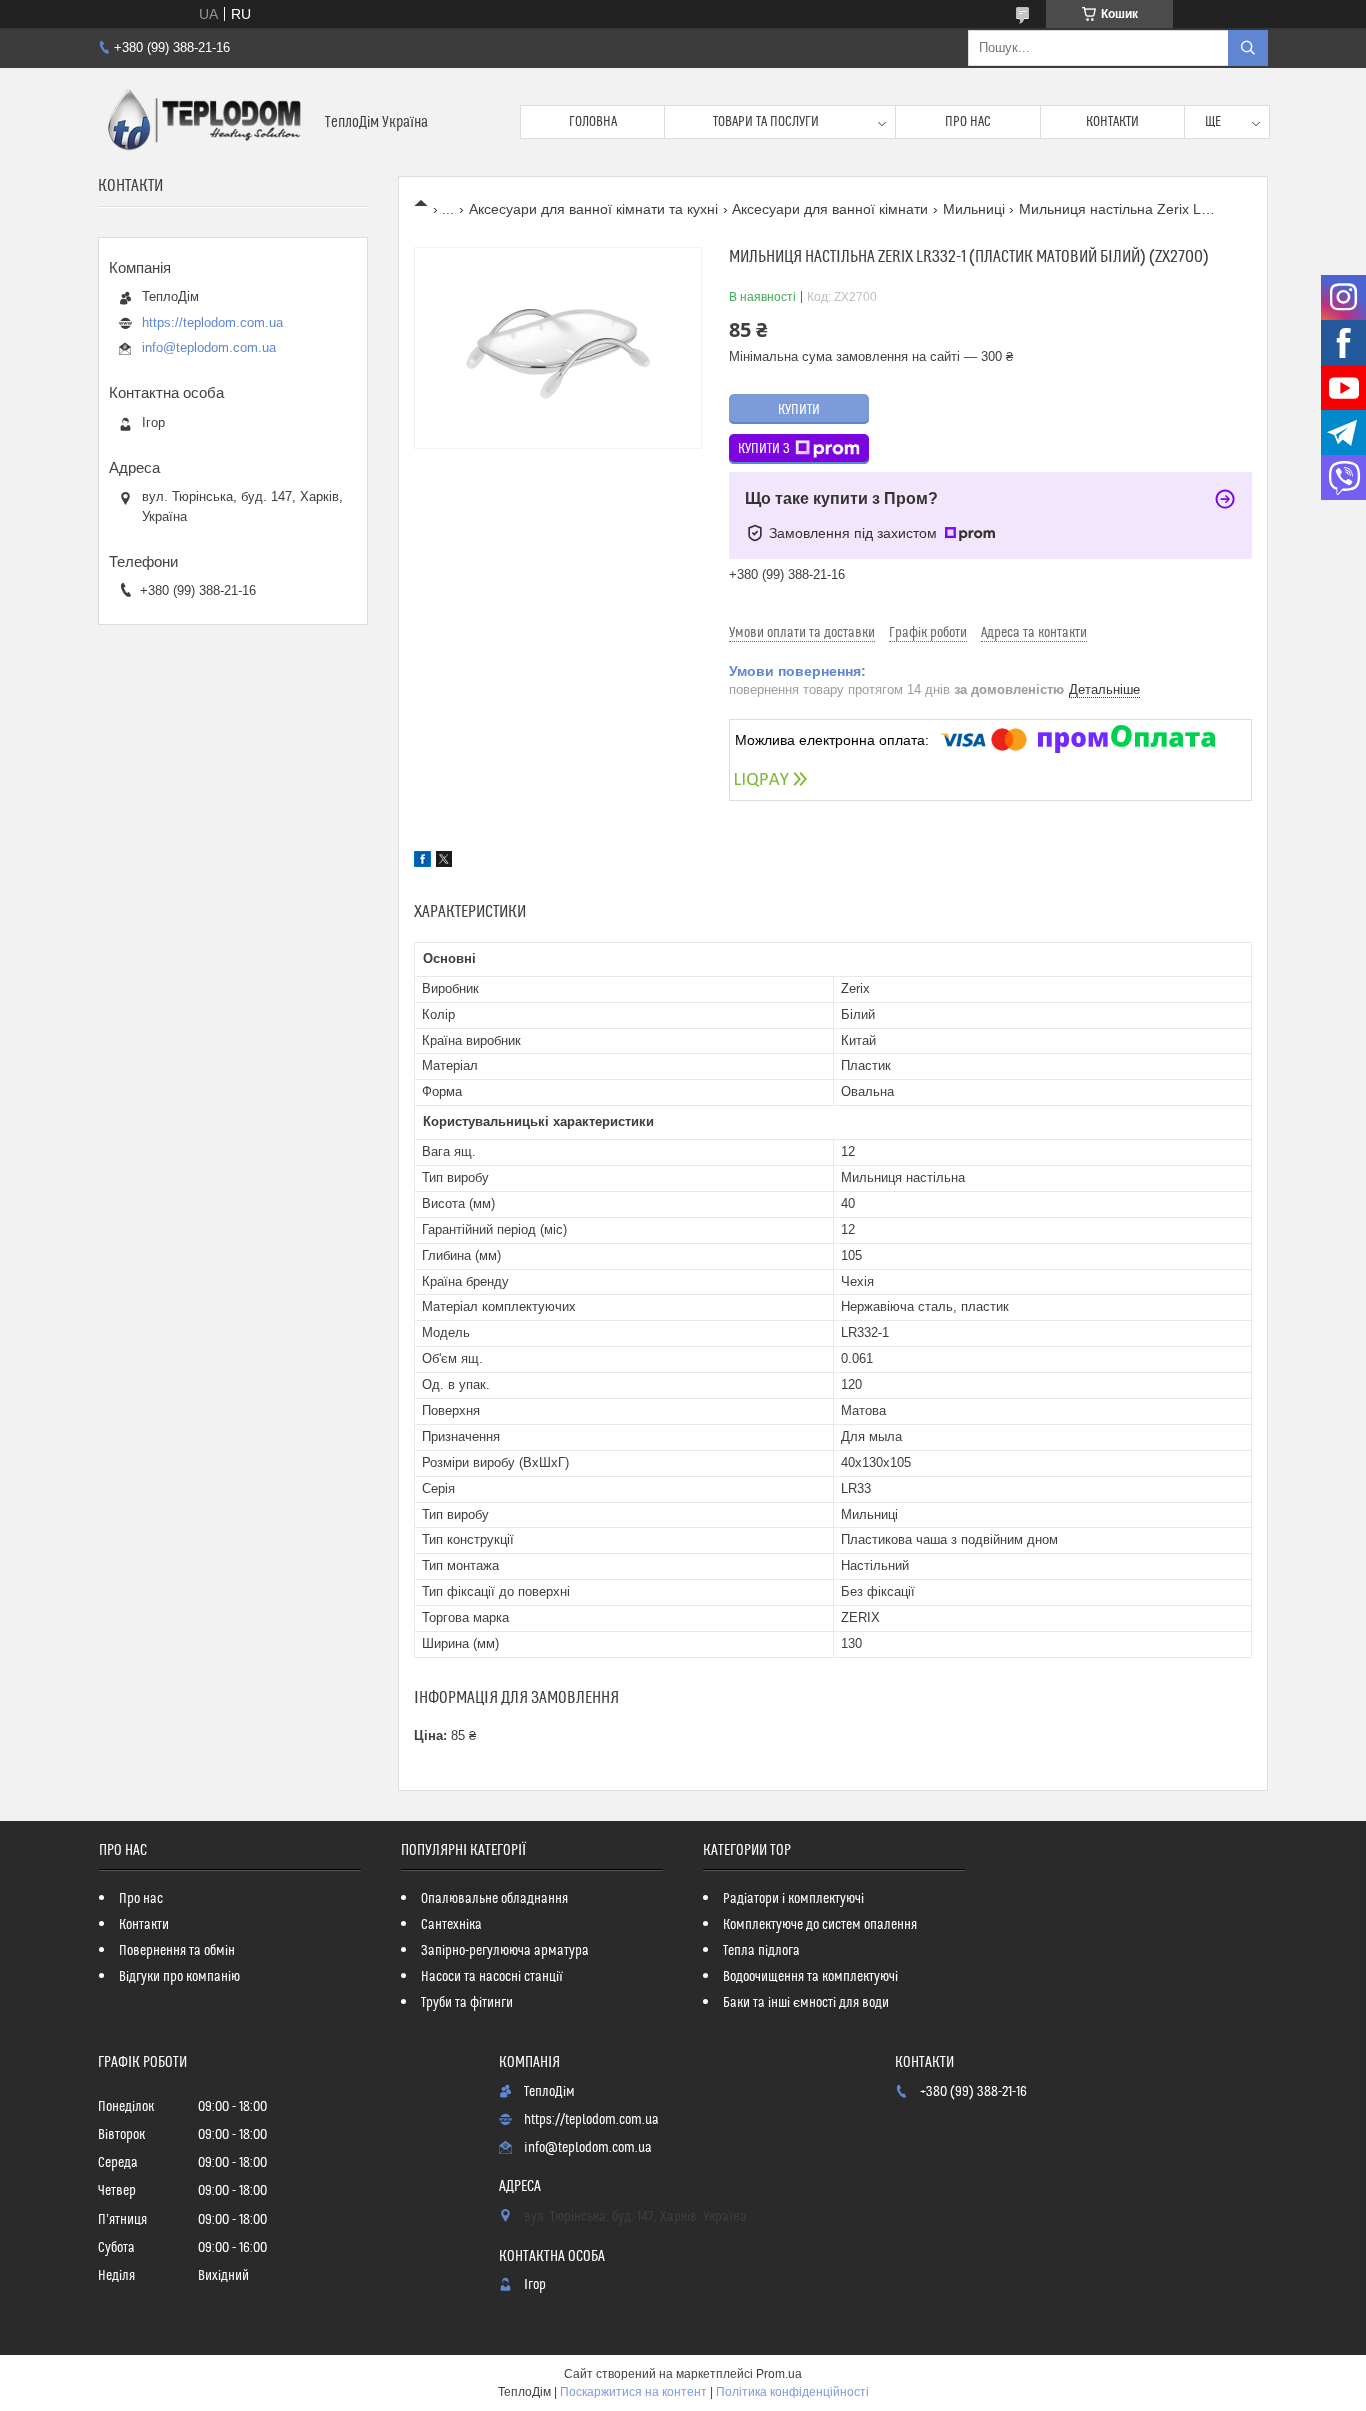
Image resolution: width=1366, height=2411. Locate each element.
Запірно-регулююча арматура (505, 1951)
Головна (593, 122)
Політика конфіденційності (792, 2392)
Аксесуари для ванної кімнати (830, 209)
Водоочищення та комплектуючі (810, 1977)
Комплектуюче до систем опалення (820, 1925)
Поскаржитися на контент (633, 2392)
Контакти (1112, 122)
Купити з (764, 449)
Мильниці (974, 209)
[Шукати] (1248, 48)
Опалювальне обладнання (494, 1899)
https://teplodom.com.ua (212, 322)
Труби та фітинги (467, 2003)
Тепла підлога (761, 1951)
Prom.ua (779, 2374)
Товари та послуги (766, 122)
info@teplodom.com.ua (209, 347)
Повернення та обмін (177, 1951)
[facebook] (422, 862)
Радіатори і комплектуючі (793, 1899)
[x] (444, 862)
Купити (799, 410)
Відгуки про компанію (179, 1977)
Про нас (968, 122)
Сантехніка (451, 1925)
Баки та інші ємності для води (806, 2003)
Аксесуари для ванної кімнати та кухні (593, 209)
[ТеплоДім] (204, 122)
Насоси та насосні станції (492, 1977)
